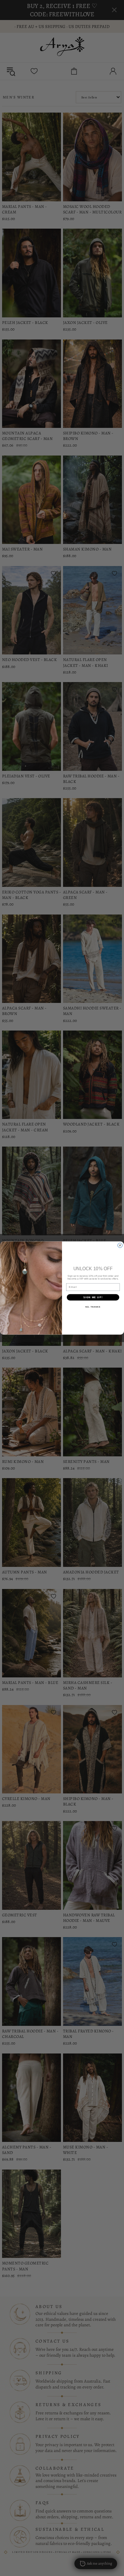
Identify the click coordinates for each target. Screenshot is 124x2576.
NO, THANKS (93, 1307)
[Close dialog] (120, 1245)
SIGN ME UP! (93, 1297)
